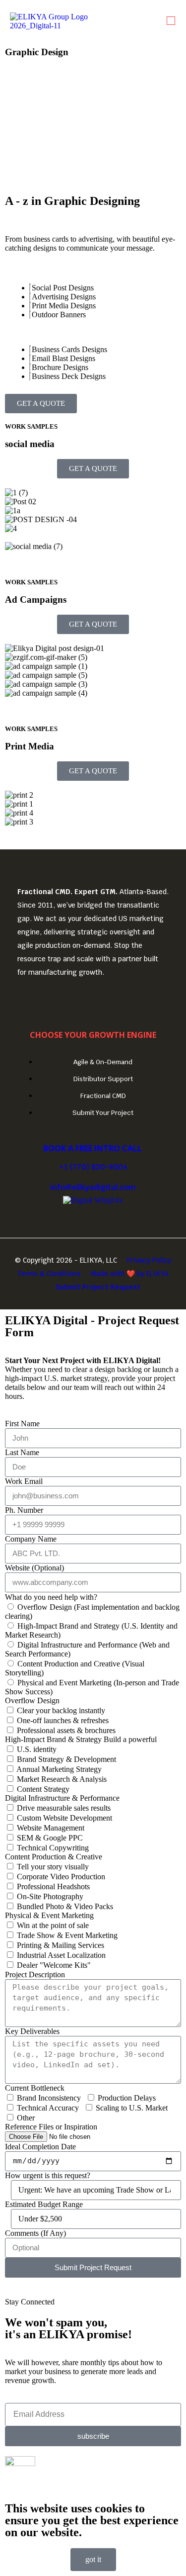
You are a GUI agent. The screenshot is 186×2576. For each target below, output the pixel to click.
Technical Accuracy (48, 2108)
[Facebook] (93, 1000)
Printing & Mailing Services (61, 1945)
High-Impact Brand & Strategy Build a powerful (81, 1739)
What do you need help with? (51, 1597)
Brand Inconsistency (49, 2098)
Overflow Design (32, 1701)
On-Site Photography (50, 1896)
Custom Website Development (64, 1818)
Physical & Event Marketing (49, 1915)
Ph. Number (24, 1510)
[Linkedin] (64, 1000)
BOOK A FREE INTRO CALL (93, 1148)
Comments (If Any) (35, 2233)
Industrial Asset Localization (61, 1955)
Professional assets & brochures (66, 1730)
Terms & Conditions (49, 1274)
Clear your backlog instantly (61, 1710)
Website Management (51, 1828)
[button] (171, 21)
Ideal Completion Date (40, 2147)
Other (26, 2118)
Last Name (22, 1452)
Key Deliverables (32, 2031)
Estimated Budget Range (44, 2204)
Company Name (31, 1539)
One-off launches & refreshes (63, 1720)
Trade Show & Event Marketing (67, 1935)
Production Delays (127, 2098)
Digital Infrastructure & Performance (62, 1798)
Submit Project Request (98, 1287)
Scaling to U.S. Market (132, 2108)
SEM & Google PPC (50, 1838)
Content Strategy (43, 1789)
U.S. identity (37, 1749)
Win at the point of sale (53, 1925)
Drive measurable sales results (64, 1808)
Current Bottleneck (35, 2088)
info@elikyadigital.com (93, 1187)
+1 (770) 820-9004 (93, 1167)
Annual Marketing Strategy (59, 1769)
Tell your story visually (53, 1867)
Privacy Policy (149, 1260)
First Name (22, 1424)
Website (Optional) (34, 1568)
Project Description (35, 1975)
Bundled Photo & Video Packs (65, 1906)
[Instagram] (123, 1000)
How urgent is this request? (48, 2175)
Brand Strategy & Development (66, 1759)
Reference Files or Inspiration (51, 2127)
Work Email (24, 1481)
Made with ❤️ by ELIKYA (130, 1274)
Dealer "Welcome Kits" (54, 1965)
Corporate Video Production (61, 1877)
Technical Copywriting (53, 1848)
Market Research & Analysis (62, 1779)
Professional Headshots (53, 1886)
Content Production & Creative (54, 1857)
